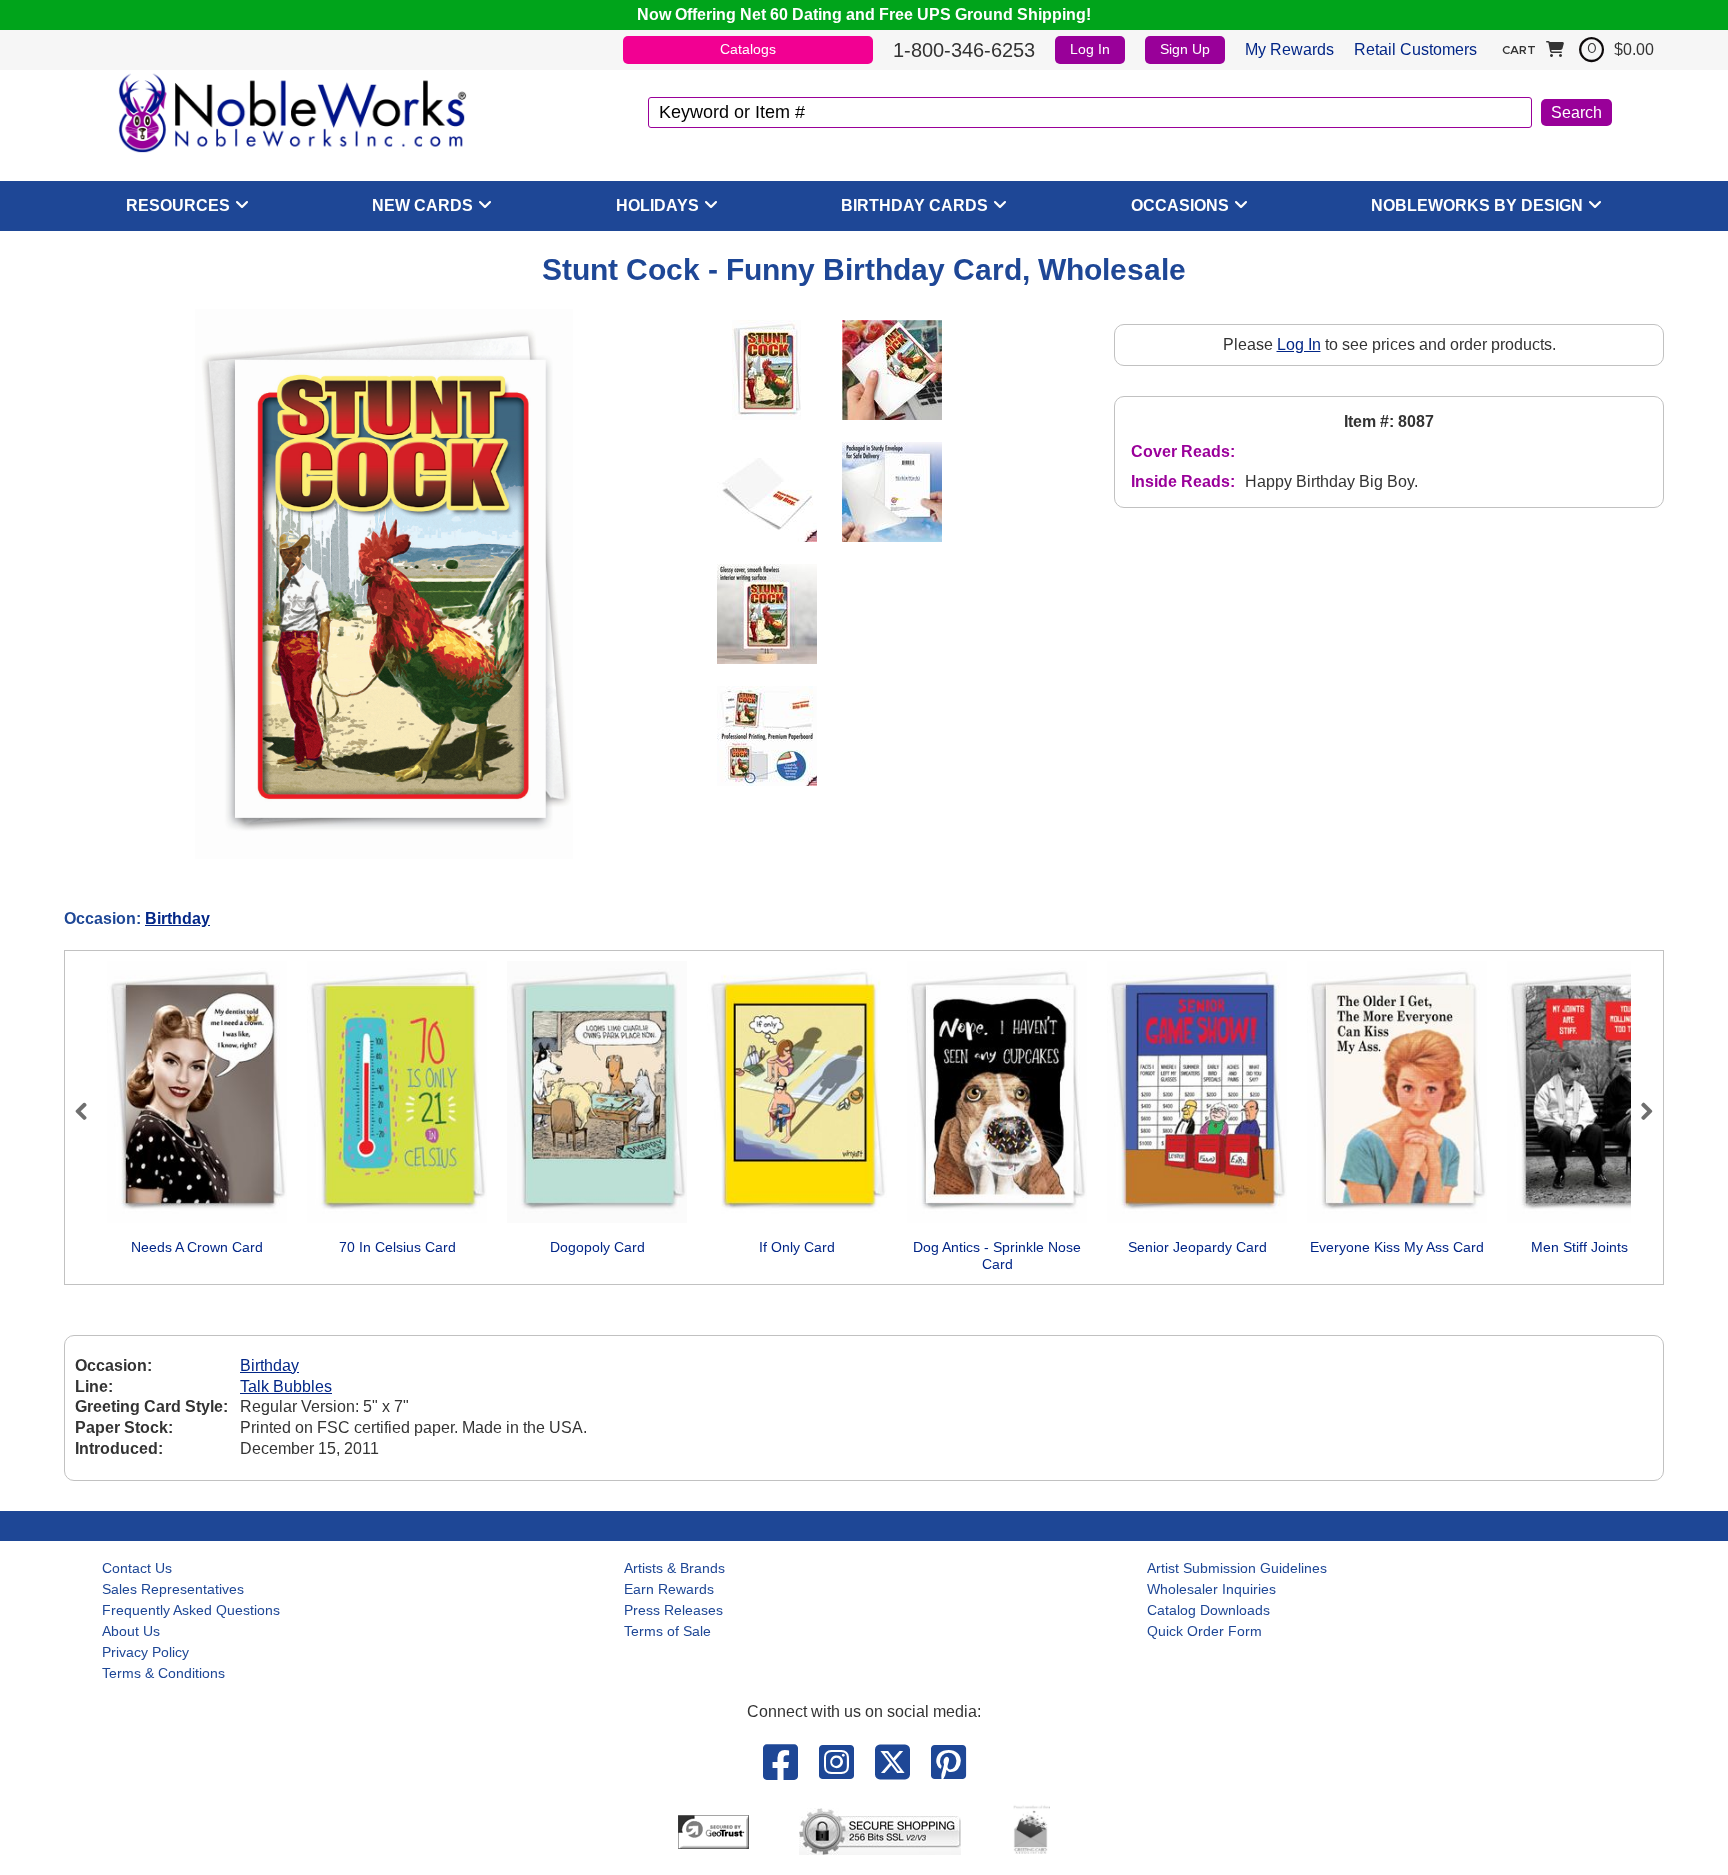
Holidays (657, 205)
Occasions (1180, 205)
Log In (1090, 49)
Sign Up (1185, 49)
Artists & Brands (674, 1568)
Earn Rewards (669, 1589)
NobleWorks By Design (1477, 205)
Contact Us (137, 1568)
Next (1638, 1111)
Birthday (177, 918)
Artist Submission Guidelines (1237, 1568)
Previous (90, 1111)
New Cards (422, 205)
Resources (178, 205)
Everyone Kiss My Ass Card (1397, 1247)
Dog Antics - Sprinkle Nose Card (997, 1256)
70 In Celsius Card (397, 1247)
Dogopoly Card (597, 1247)
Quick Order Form (1204, 1631)
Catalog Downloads (1208, 1610)
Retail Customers (1415, 49)
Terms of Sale (667, 1631)
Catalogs (748, 49)
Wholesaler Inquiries (1211, 1589)
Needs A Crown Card (197, 1247)
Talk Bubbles (286, 1386)
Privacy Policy (145, 1652)
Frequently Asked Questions (191, 1610)
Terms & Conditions (163, 1673)
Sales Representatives (173, 1589)
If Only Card (797, 1247)
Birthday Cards (914, 205)
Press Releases (673, 1610)
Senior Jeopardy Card (1197, 1247)
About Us (131, 1631)
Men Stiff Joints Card (1597, 1247)
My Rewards (1289, 49)
